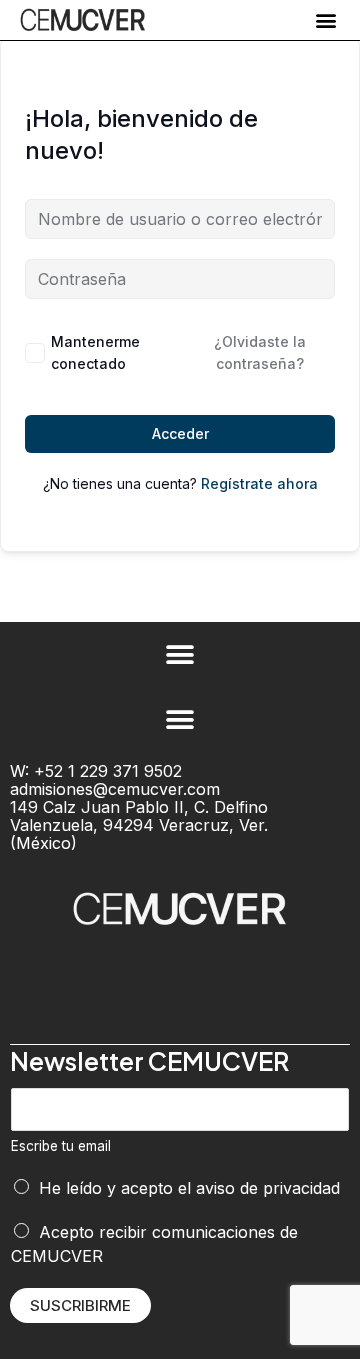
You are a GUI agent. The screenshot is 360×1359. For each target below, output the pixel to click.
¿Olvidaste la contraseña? (260, 352)
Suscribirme (80, 1305)
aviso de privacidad (268, 1188)
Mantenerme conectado (95, 352)
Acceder (180, 433)
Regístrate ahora (259, 483)
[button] (325, 20)
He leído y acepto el (189, 1188)
